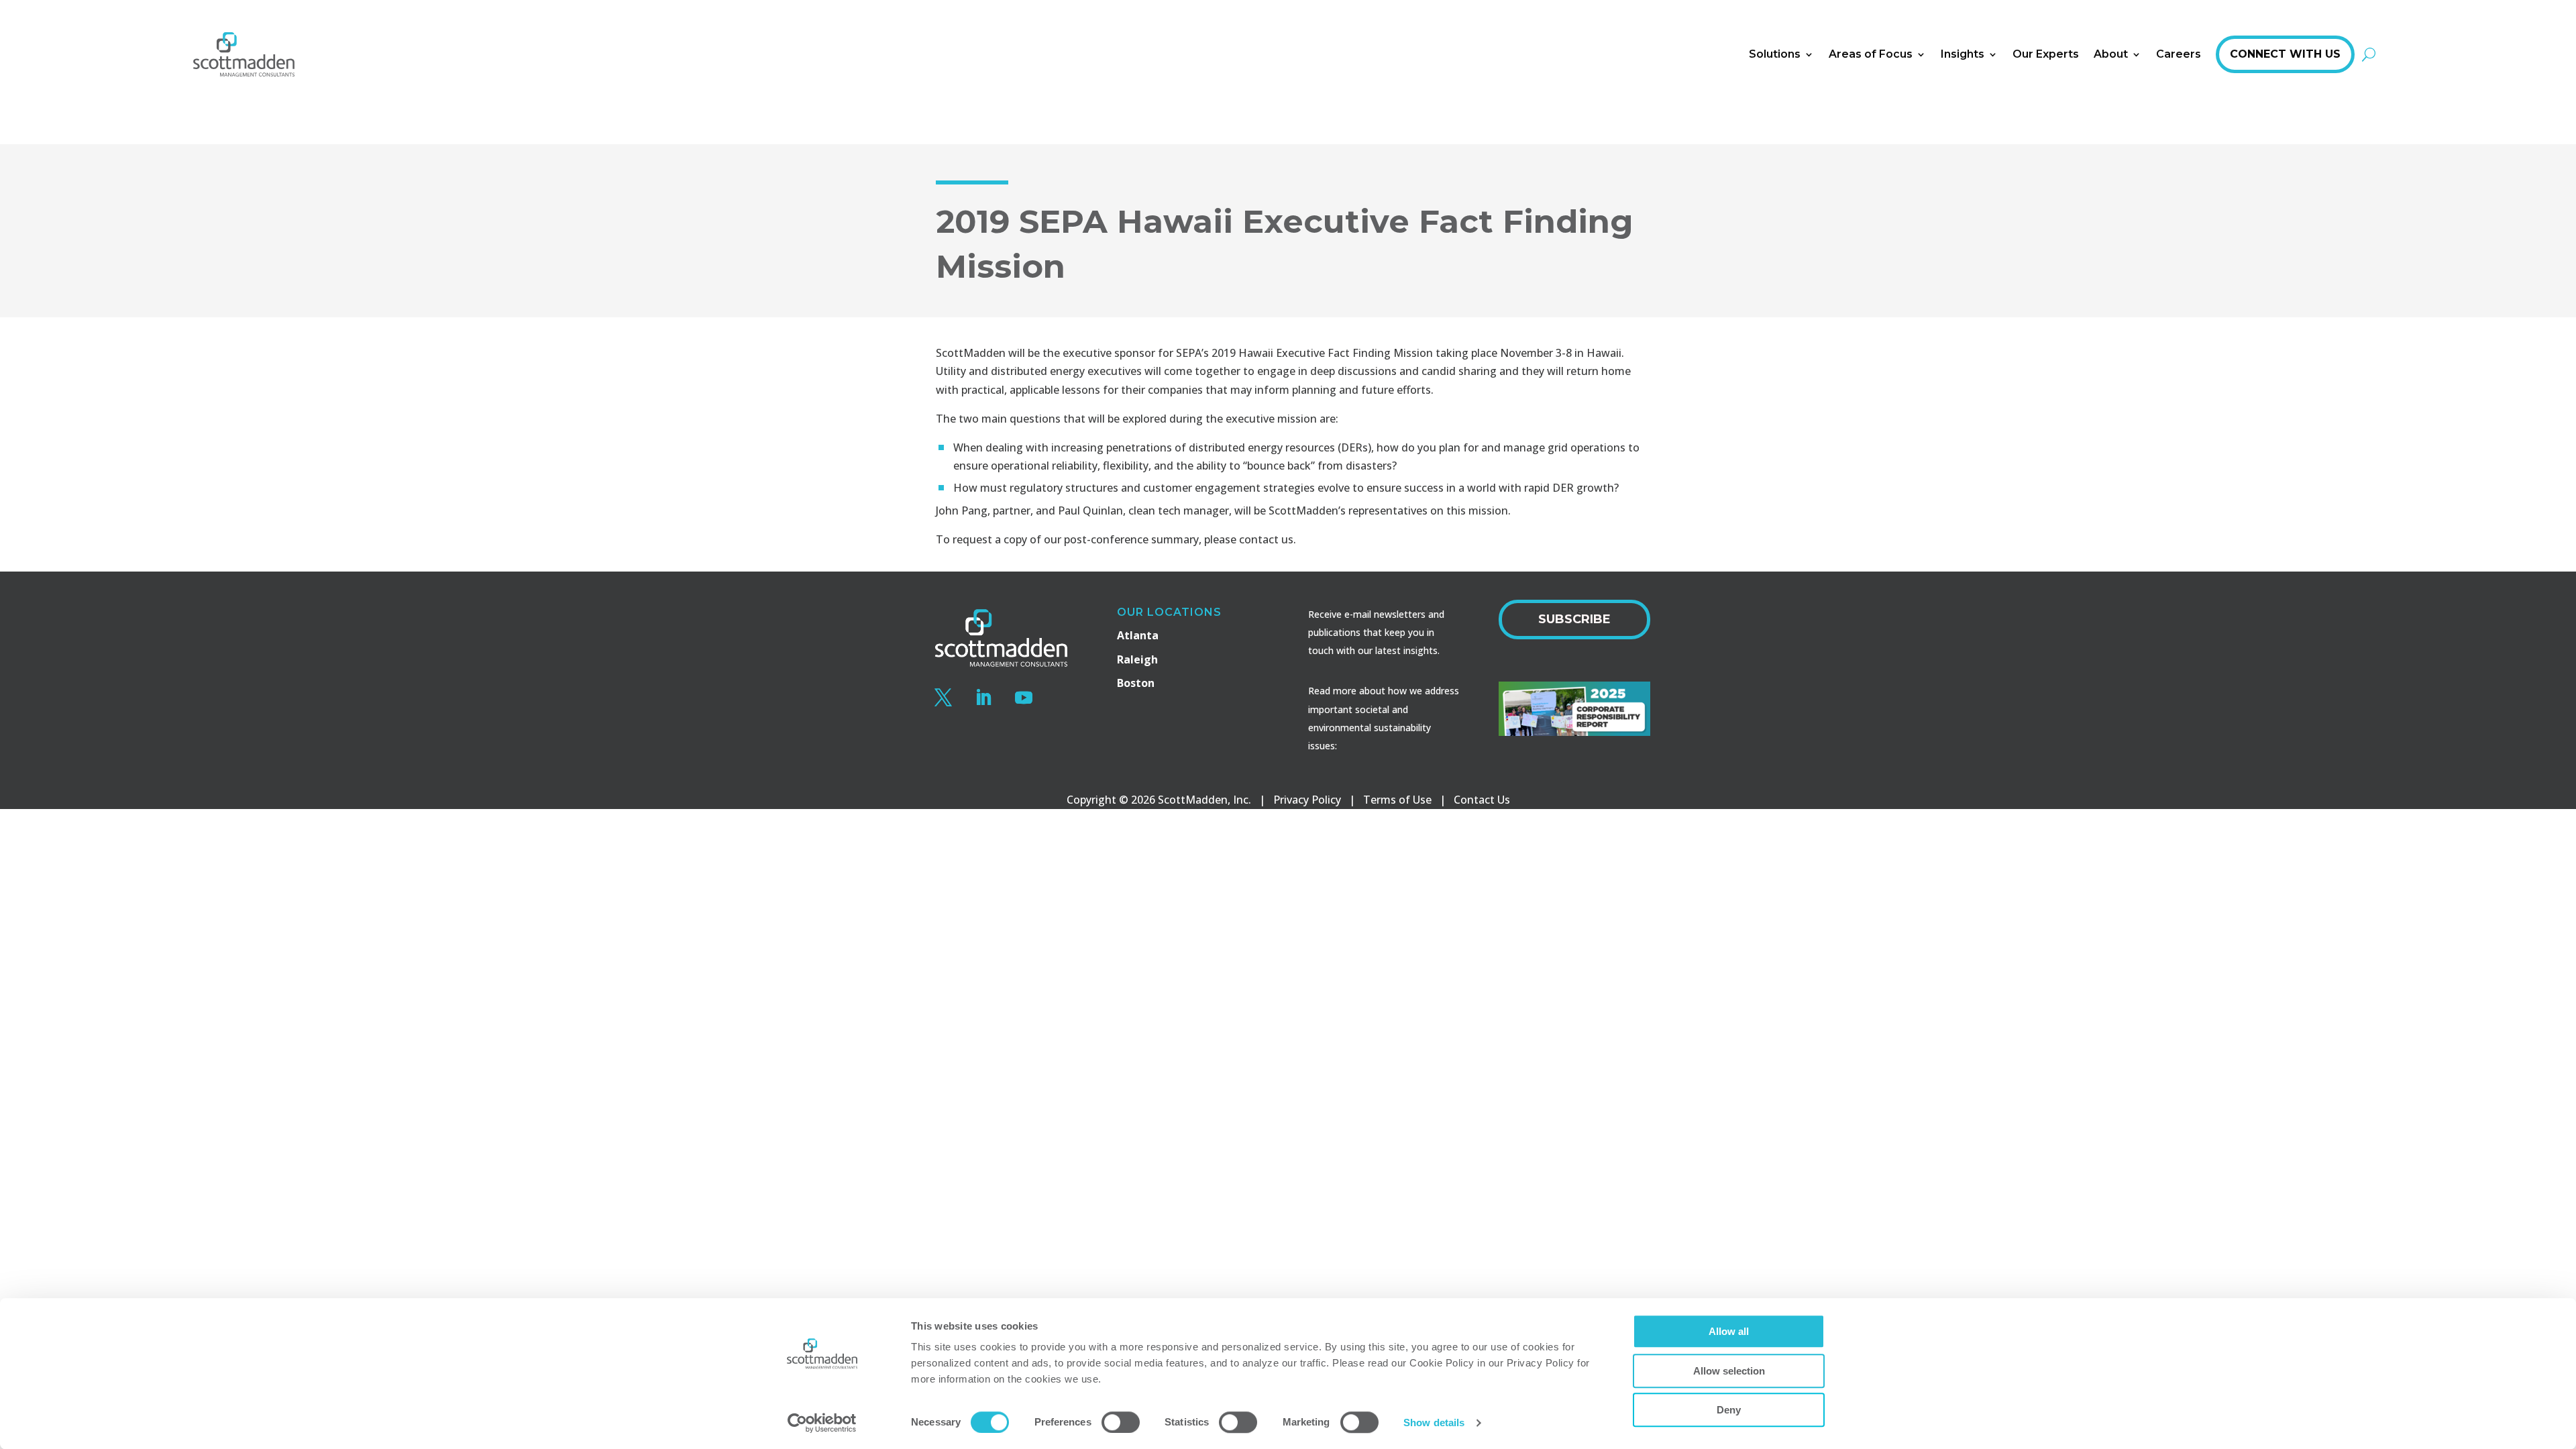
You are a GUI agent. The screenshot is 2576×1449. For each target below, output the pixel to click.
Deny (1729, 1410)
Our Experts (2046, 54)
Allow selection (1729, 1371)
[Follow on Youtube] (1024, 698)
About (2111, 54)
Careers (2179, 54)
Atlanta (1138, 635)
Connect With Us (2285, 54)
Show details (1434, 1423)
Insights (1963, 54)
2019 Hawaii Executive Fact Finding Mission (1322, 353)
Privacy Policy (1307, 800)
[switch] (1121, 1422)
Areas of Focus (1871, 54)
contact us (1266, 539)
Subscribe (1574, 619)
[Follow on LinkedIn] (983, 698)
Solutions (1775, 54)
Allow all (1729, 1331)
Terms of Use (1397, 800)
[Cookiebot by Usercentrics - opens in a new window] (822, 1423)
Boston (1136, 683)
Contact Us (1482, 800)
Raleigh (1137, 659)
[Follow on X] (943, 698)
